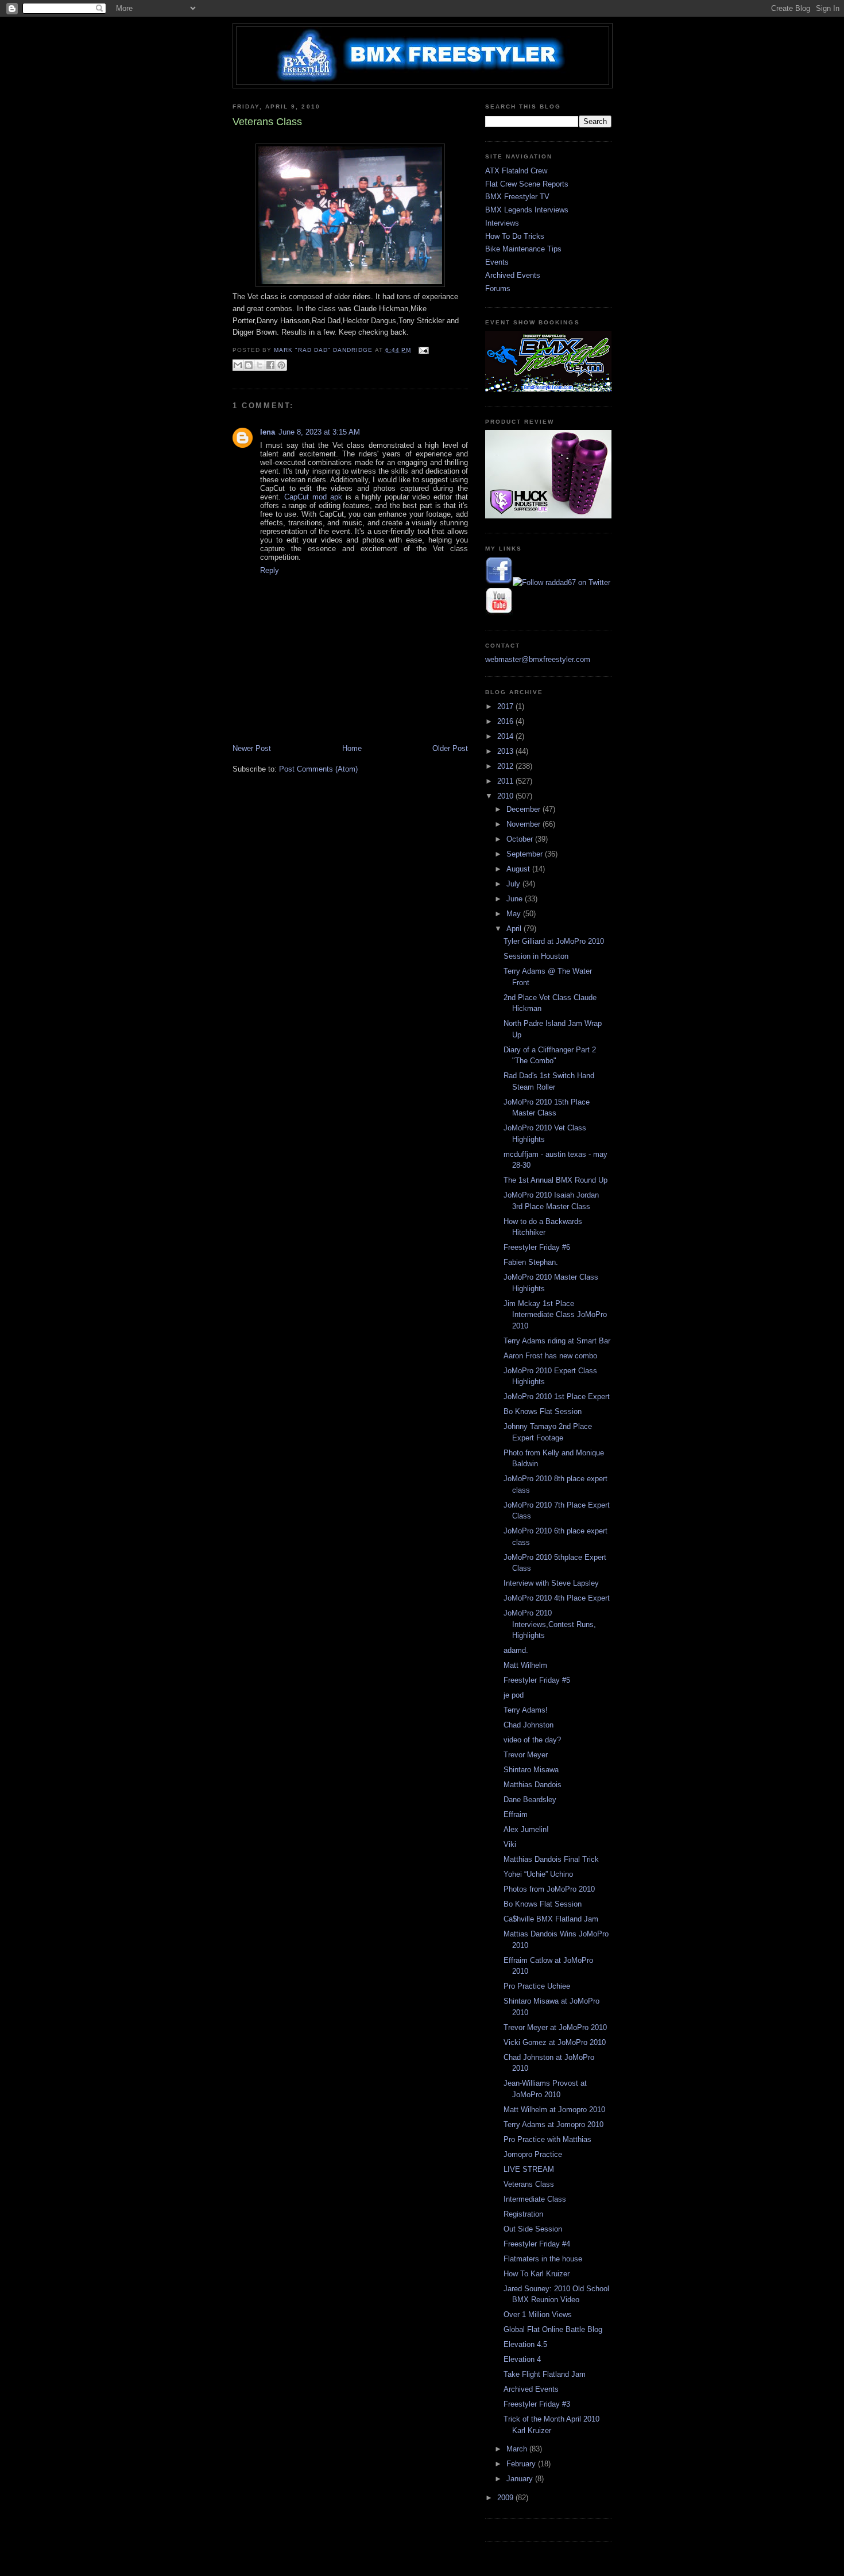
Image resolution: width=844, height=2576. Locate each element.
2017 (506, 706)
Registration (523, 2214)
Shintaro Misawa (531, 1770)
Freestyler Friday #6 (537, 1247)
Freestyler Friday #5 (537, 1680)
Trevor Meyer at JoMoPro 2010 (555, 2027)
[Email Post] (422, 350)
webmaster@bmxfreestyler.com (538, 659)
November (524, 824)
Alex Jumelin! (526, 1829)
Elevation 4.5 (525, 2344)
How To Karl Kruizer (537, 2274)
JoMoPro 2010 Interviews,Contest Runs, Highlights (550, 1624)
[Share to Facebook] (270, 365)
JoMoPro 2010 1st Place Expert (557, 1397)
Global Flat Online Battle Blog (553, 2329)
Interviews (502, 223)
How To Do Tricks (515, 236)
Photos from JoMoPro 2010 (549, 1889)
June (516, 899)
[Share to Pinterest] (281, 365)
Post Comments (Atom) (318, 769)
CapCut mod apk (313, 497)
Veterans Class (529, 2184)
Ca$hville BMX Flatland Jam (551, 1919)
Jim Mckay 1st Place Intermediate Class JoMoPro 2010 (555, 1315)
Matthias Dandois (533, 1785)
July (514, 884)
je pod (514, 1695)
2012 (506, 766)
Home (352, 748)
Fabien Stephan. (531, 1262)
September (526, 854)
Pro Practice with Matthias (547, 2139)
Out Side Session (533, 2229)
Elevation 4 (522, 2359)
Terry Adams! (526, 1710)
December (524, 809)
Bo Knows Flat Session (543, 1411)
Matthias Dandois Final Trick (551, 1859)
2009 (506, 2498)
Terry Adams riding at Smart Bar (557, 1341)
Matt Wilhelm (525, 1665)
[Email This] (238, 365)
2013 (506, 751)
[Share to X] (260, 365)
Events (497, 262)
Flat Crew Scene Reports (527, 184)
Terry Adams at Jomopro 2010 (553, 2124)
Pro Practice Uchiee (537, 1986)
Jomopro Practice (533, 2154)
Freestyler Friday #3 (537, 2404)
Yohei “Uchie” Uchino (538, 1874)
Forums (498, 288)
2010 (506, 796)
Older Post (450, 748)
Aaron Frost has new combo (550, 1356)
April (515, 929)
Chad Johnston (529, 1725)
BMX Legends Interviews (527, 210)
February (522, 2464)
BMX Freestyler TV (517, 197)
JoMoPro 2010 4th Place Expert (557, 1598)
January (521, 2479)
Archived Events (513, 275)
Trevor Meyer (526, 1755)
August (519, 869)
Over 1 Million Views (538, 2314)
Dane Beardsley (530, 1800)
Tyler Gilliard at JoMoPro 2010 (554, 941)
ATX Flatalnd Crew (516, 171)
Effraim (516, 1814)
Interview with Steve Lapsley (551, 1583)
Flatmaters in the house (543, 2259)
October (521, 839)
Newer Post (252, 748)
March (518, 2449)
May (515, 914)
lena (268, 432)
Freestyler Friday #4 (537, 2244)
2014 (506, 736)
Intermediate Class (535, 2199)
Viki (510, 1844)
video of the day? (532, 1740)
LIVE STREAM (529, 2169)
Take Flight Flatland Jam (545, 2374)
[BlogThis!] (249, 365)
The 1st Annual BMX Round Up (555, 1180)
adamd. (516, 1650)
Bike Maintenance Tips (523, 249)
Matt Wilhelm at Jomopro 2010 (554, 2110)
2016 (506, 721)
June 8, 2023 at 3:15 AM (319, 432)
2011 (506, 781)
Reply (270, 570)
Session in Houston (536, 956)
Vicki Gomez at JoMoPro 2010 (555, 2042)
